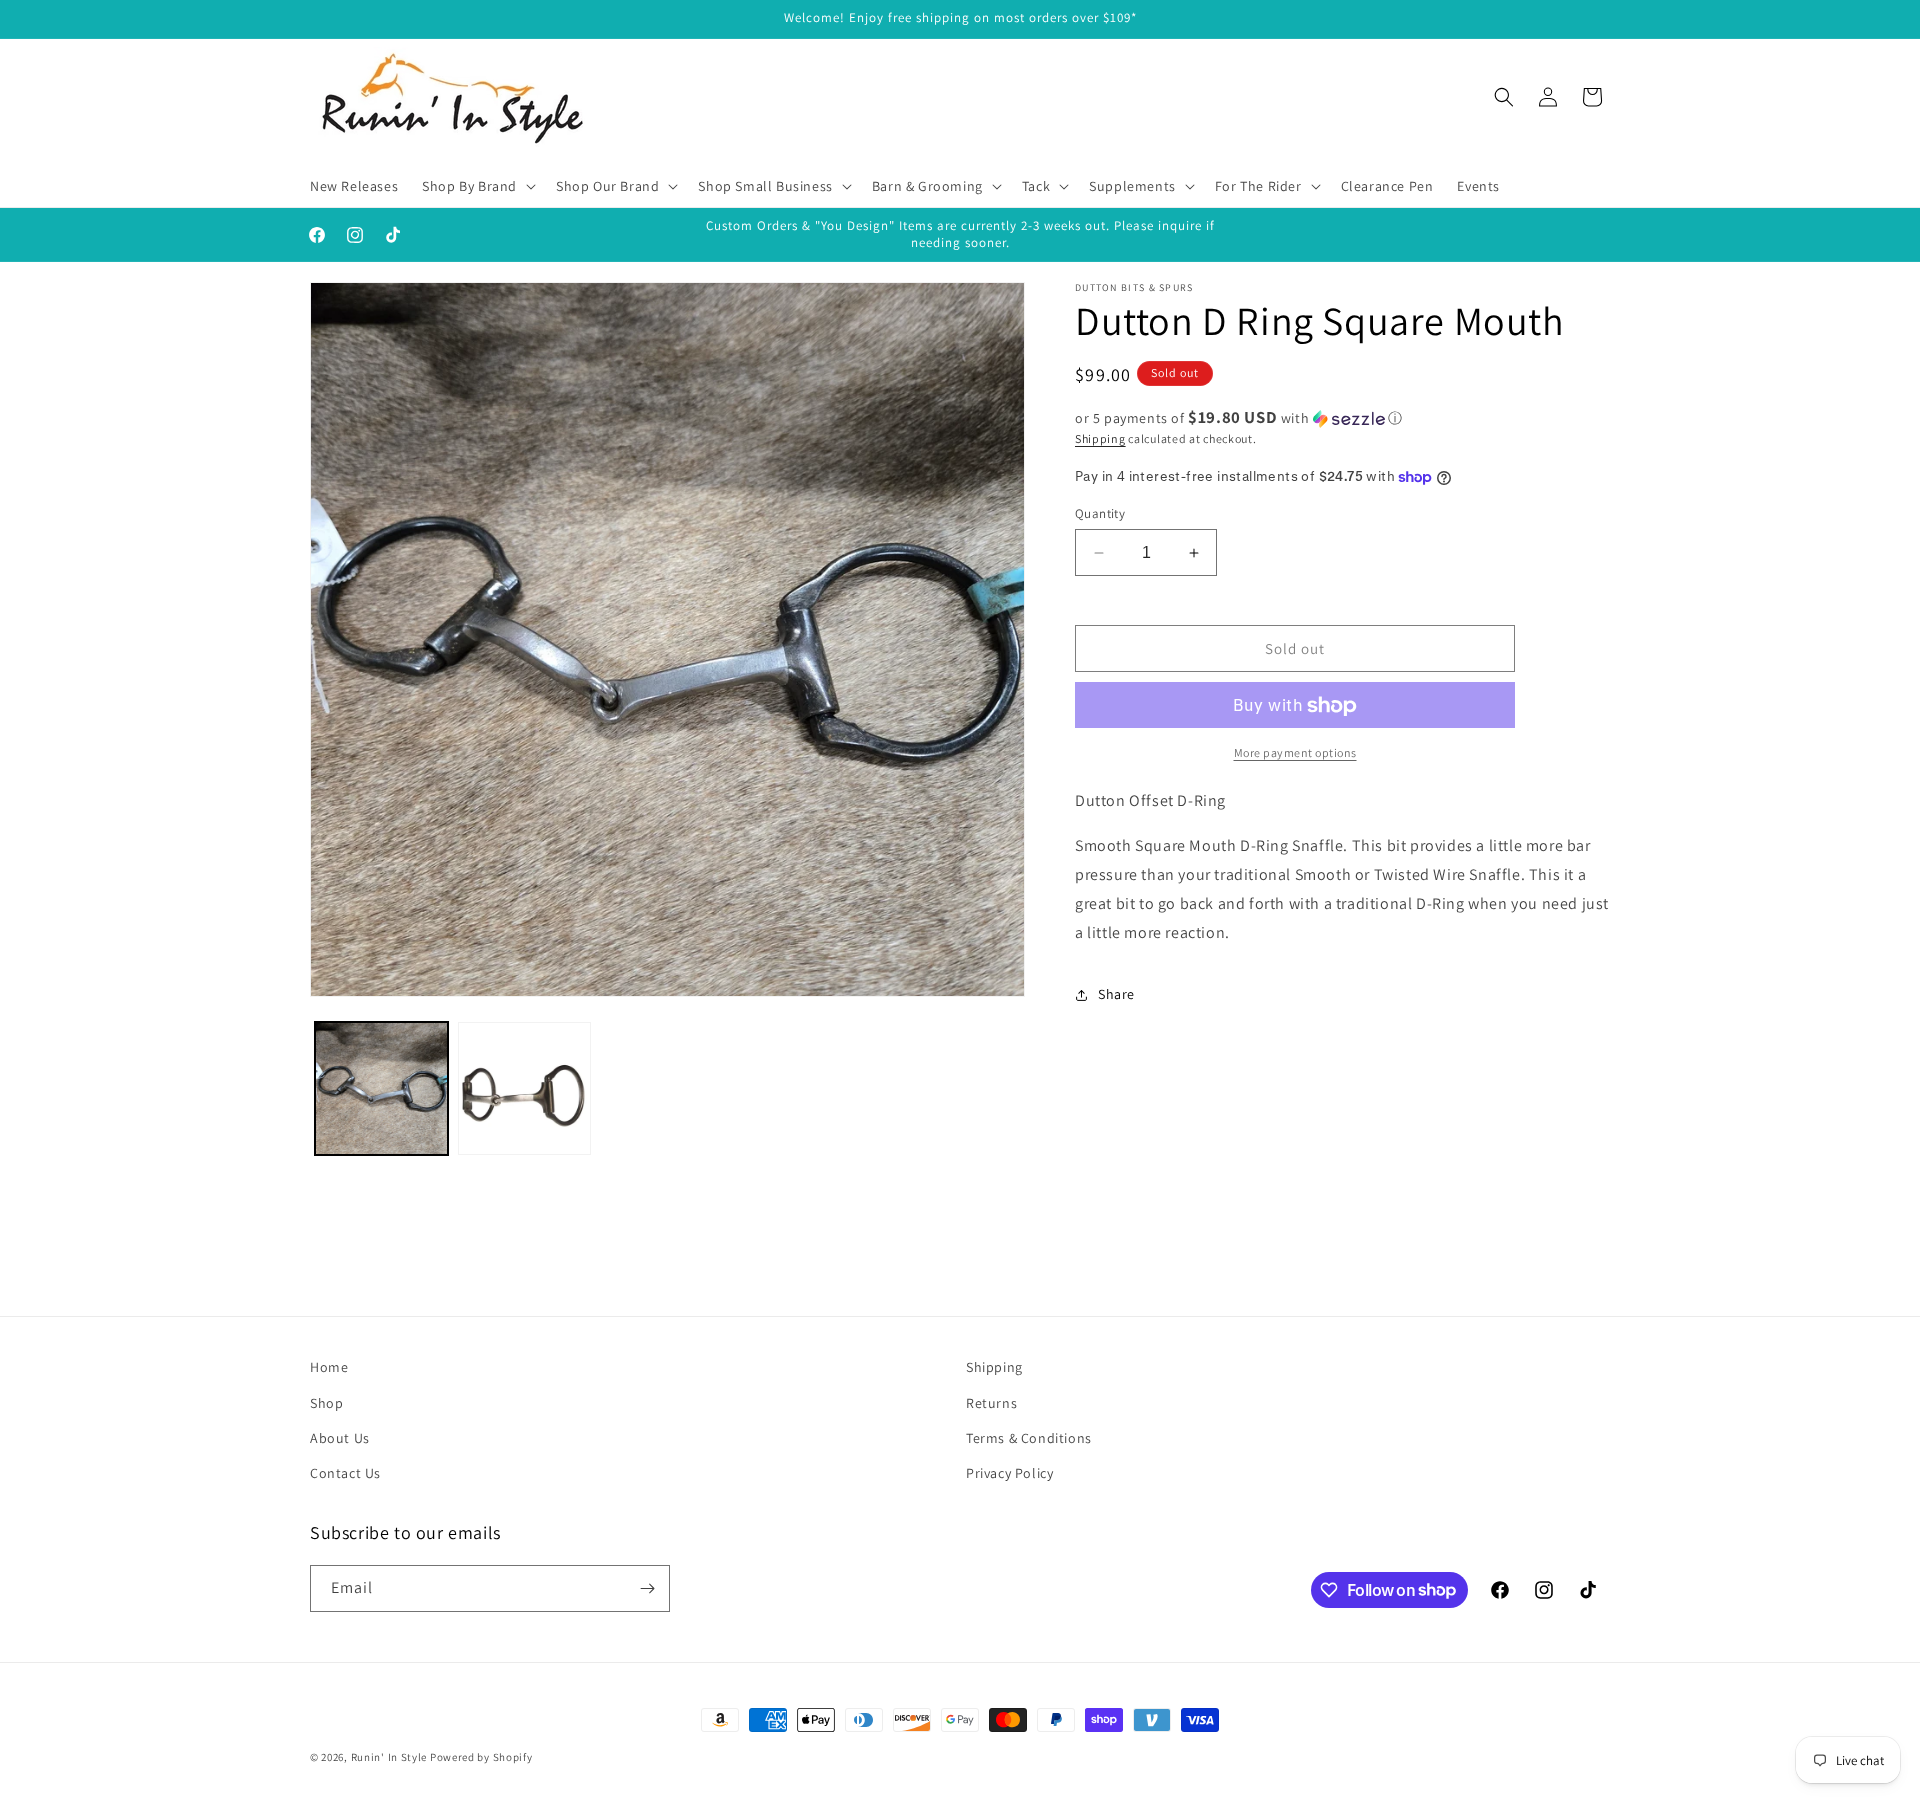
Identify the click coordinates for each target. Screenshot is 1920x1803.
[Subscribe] (647, 1588)
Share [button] (1116, 994)
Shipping (1100, 438)
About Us (340, 1438)
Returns (991, 1403)
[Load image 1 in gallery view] (381, 1088)
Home (329, 1367)
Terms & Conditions (1029, 1438)
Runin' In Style (389, 1757)
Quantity (1100, 513)
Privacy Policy (1009, 1473)
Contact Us (345, 1473)
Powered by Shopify (481, 1757)
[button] (477, 186)
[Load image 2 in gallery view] (524, 1088)
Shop (326, 1403)
